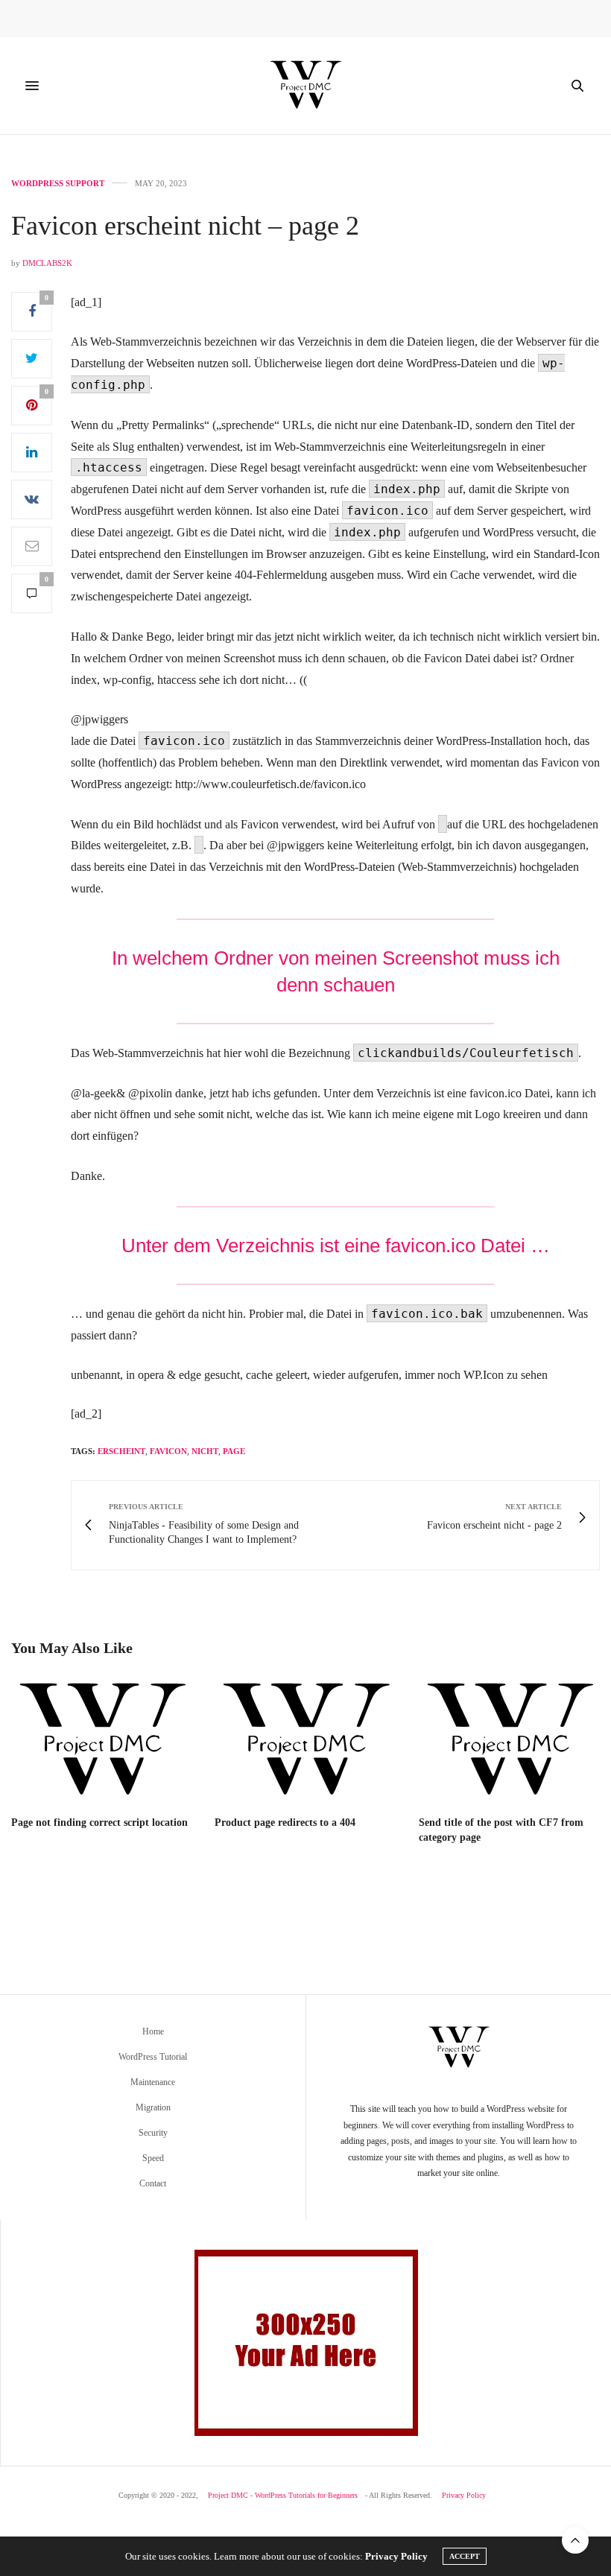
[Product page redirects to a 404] (305, 1741)
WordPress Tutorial (153, 2057)
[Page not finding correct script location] (102, 1741)
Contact (153, 2183)
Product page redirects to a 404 (285, 1822)
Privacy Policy (464, 2495)
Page (234, 1451)
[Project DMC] (305, 86)
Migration (153, 2107)
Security (153, 2133)
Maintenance (153, 2082)
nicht (205, 1451)
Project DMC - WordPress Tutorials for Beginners (283, 2495)
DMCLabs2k (47, 263)
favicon (168, 1451)
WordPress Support (58, 184)
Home (153, 2031)
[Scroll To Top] (575, 2540)
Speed (153, 2158)
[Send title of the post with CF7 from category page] (509, 1741)
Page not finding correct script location (99, 1822)
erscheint (121, 1451)
